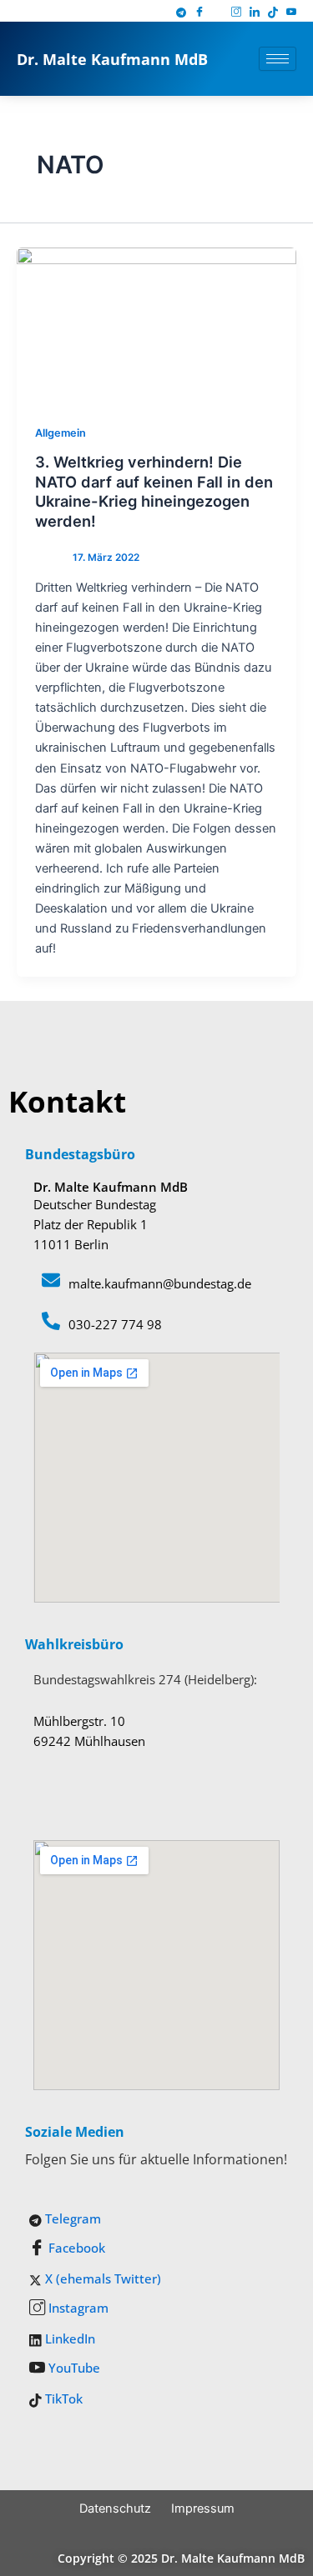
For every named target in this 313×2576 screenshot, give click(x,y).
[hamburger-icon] (278, 59)
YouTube (73, 2368)
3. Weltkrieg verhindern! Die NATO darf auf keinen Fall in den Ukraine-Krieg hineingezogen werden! (154, 491)
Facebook (75, 2248)
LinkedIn (68, 2338)
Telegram (71, 2218)
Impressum (203, 2508)
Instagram (77, 2308)
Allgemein (61, 433)
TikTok (62, 2398)
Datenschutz (115, 2508)
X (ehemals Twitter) (101, 2278)
